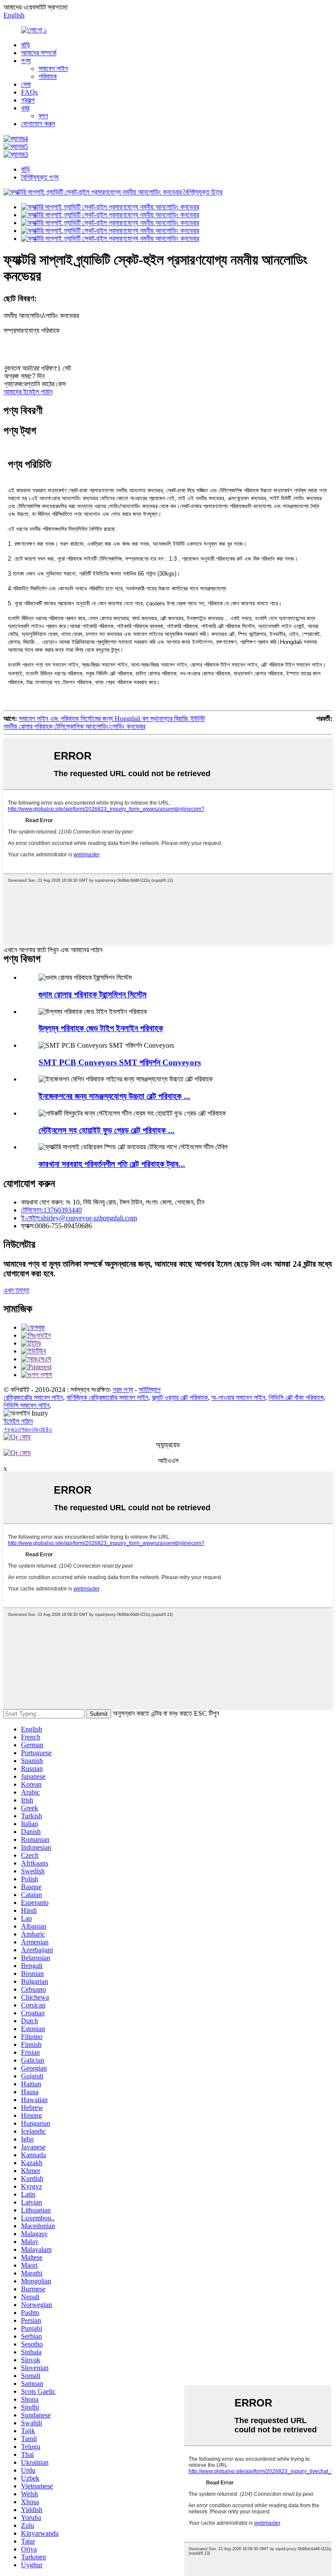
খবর (25, 108)
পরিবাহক (48, 76)
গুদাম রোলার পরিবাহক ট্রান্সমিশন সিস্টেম (93, 995)
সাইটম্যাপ (150, 1390)
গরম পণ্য (123, 1390)
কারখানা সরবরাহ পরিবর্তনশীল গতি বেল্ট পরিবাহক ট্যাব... (112, 1164)
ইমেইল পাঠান (18, 1421)
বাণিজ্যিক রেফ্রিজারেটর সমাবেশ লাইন (107, 1398)
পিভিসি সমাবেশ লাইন (26, 1405)
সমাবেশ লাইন (53, 69)
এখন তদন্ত (16, 1290)
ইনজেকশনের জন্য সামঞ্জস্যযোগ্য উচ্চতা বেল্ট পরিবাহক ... (114, 1096)
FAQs (29, 92)
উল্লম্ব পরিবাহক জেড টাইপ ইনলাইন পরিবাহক (101, 1028)
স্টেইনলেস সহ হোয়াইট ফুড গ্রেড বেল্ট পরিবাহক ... (107, 1130)
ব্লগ (43, 116)
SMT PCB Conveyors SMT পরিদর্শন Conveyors (120, 1062)
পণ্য (26, 61)
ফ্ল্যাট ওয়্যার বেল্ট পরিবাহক (180, 1398)
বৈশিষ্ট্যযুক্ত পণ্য (40, 177)
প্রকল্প (28, 100)
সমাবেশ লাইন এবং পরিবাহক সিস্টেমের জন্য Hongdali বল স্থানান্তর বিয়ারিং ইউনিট (112, 719)
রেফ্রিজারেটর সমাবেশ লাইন (33, 1398)
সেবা (26, 84)
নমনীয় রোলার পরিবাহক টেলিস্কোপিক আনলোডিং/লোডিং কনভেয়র (74, 726)
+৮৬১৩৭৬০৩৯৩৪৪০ (28, 1429)
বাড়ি (26, 45)
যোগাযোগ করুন (38, 124)
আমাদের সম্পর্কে (39, 53)
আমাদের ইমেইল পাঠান (28, 392)
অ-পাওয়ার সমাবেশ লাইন (238, 1398)
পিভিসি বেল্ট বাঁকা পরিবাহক (296, 1398)
